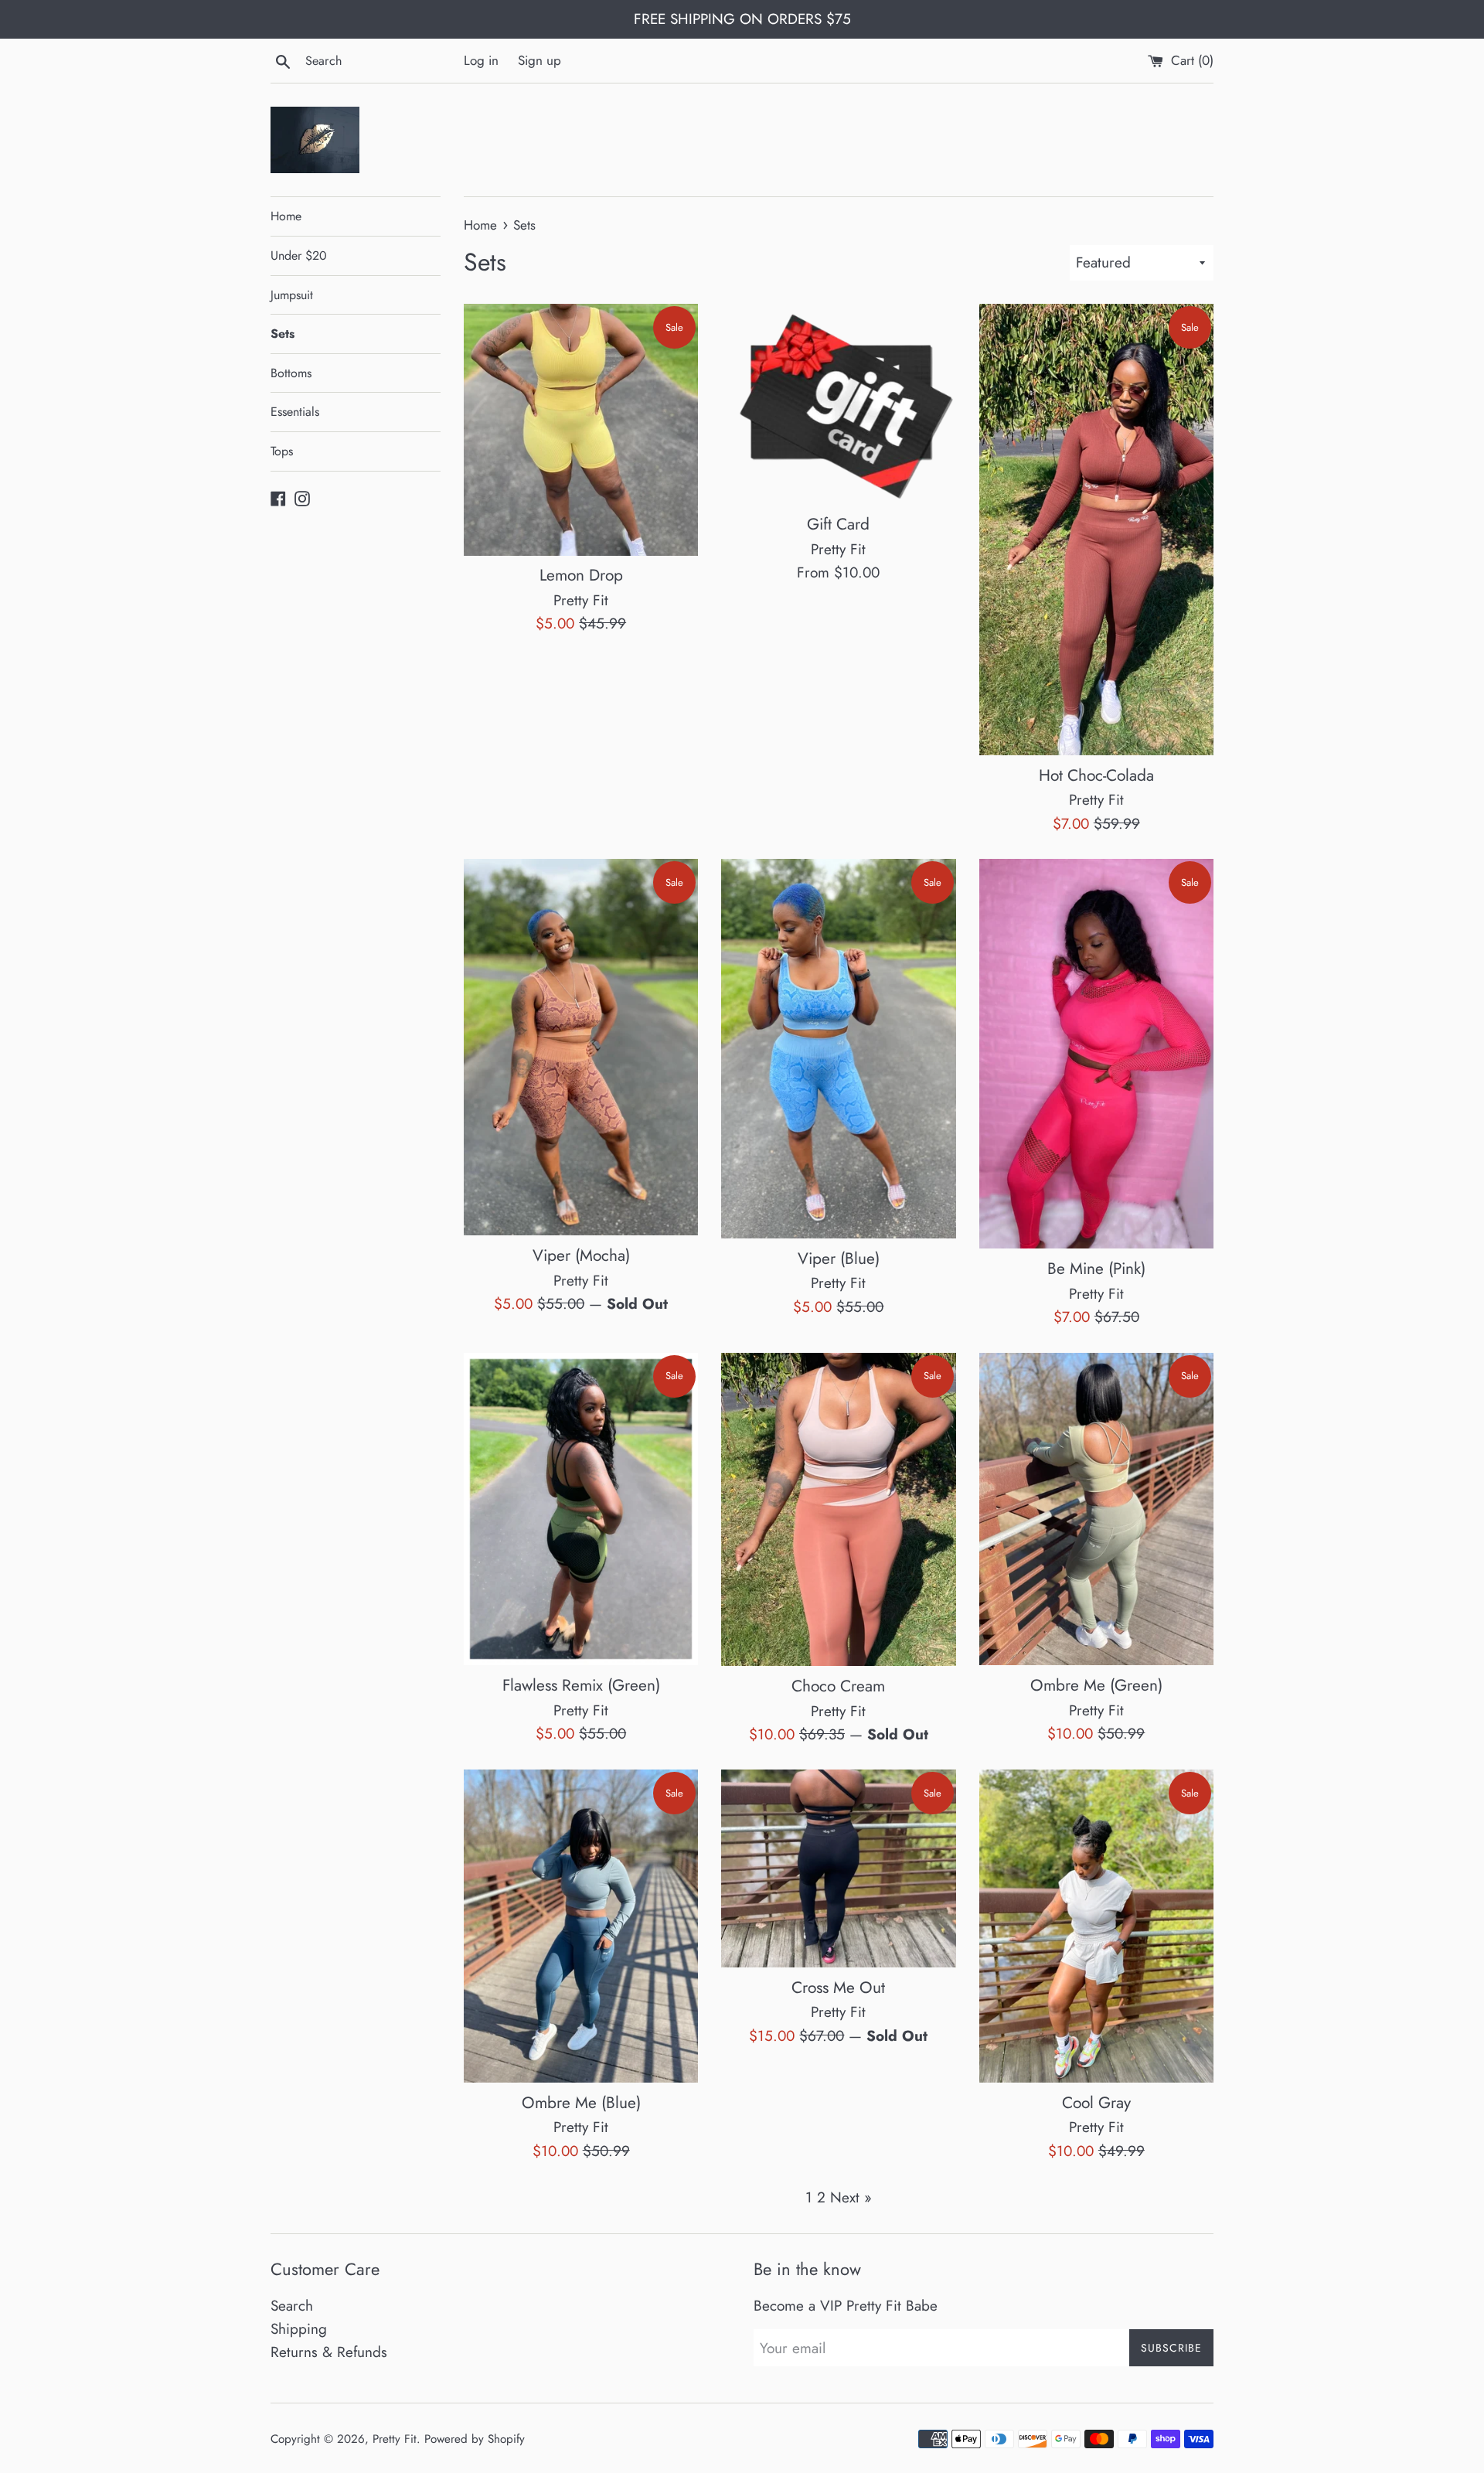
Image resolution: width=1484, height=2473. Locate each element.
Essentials (295, 412)
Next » (851, 2197)
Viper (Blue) (839, 1259)
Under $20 (299, 255)
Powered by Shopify (475, 2439)
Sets (283, 334)
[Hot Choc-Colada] (1096, 530)
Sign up (539, 60)
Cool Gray (1096, 2103)
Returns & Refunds (329, 2352)
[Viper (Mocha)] (581, 1047)
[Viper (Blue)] (838, 1049)
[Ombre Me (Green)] (1096, 1509)
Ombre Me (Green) (1096, 1685)
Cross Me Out (838, 1988)
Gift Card (838, 524)
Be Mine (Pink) (1096, 1269)
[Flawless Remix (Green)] (581, 1509)
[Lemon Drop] (581, 429)
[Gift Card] (838, 404)
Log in (481, 60)
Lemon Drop (581, 575)
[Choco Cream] (838, 1510)
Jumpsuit (292, 295)
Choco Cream (838, 1686)
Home (286, 216)
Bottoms (291, 373)
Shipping (299, 2329)
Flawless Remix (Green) (581, 1685)
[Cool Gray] (1096, 1926)
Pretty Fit (395, 2439)
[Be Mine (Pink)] (1096, 1054)
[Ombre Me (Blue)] (581, 1926)
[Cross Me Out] (838, 1868)
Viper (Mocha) (581, 1255)
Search (292, 2306)
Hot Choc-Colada (1096, 775)
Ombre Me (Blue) (581, 2103)
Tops (282, 451)
